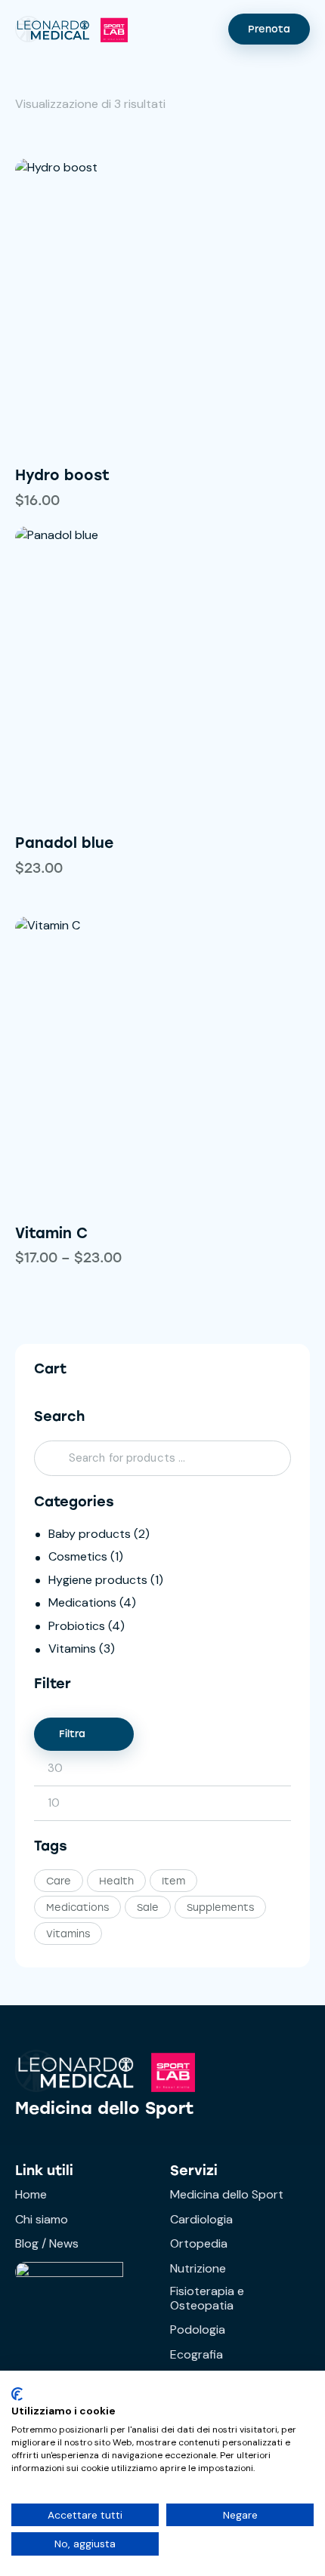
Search (50, 1459)
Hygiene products (98, 1580)
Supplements (220, 1907)
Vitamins (72, 1649)
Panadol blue (64, 843)
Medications (82, 1602)
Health (116, 1881)
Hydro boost (62, 475)
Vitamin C (51, 1233)
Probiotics (77, 1626)
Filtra (72, 1734)
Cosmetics (78, 1556)
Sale (148, 1907)
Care (59, 1881)
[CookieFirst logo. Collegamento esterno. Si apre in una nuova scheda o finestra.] (17, 2394)
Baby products (90, 1534)
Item (173, 1881)
